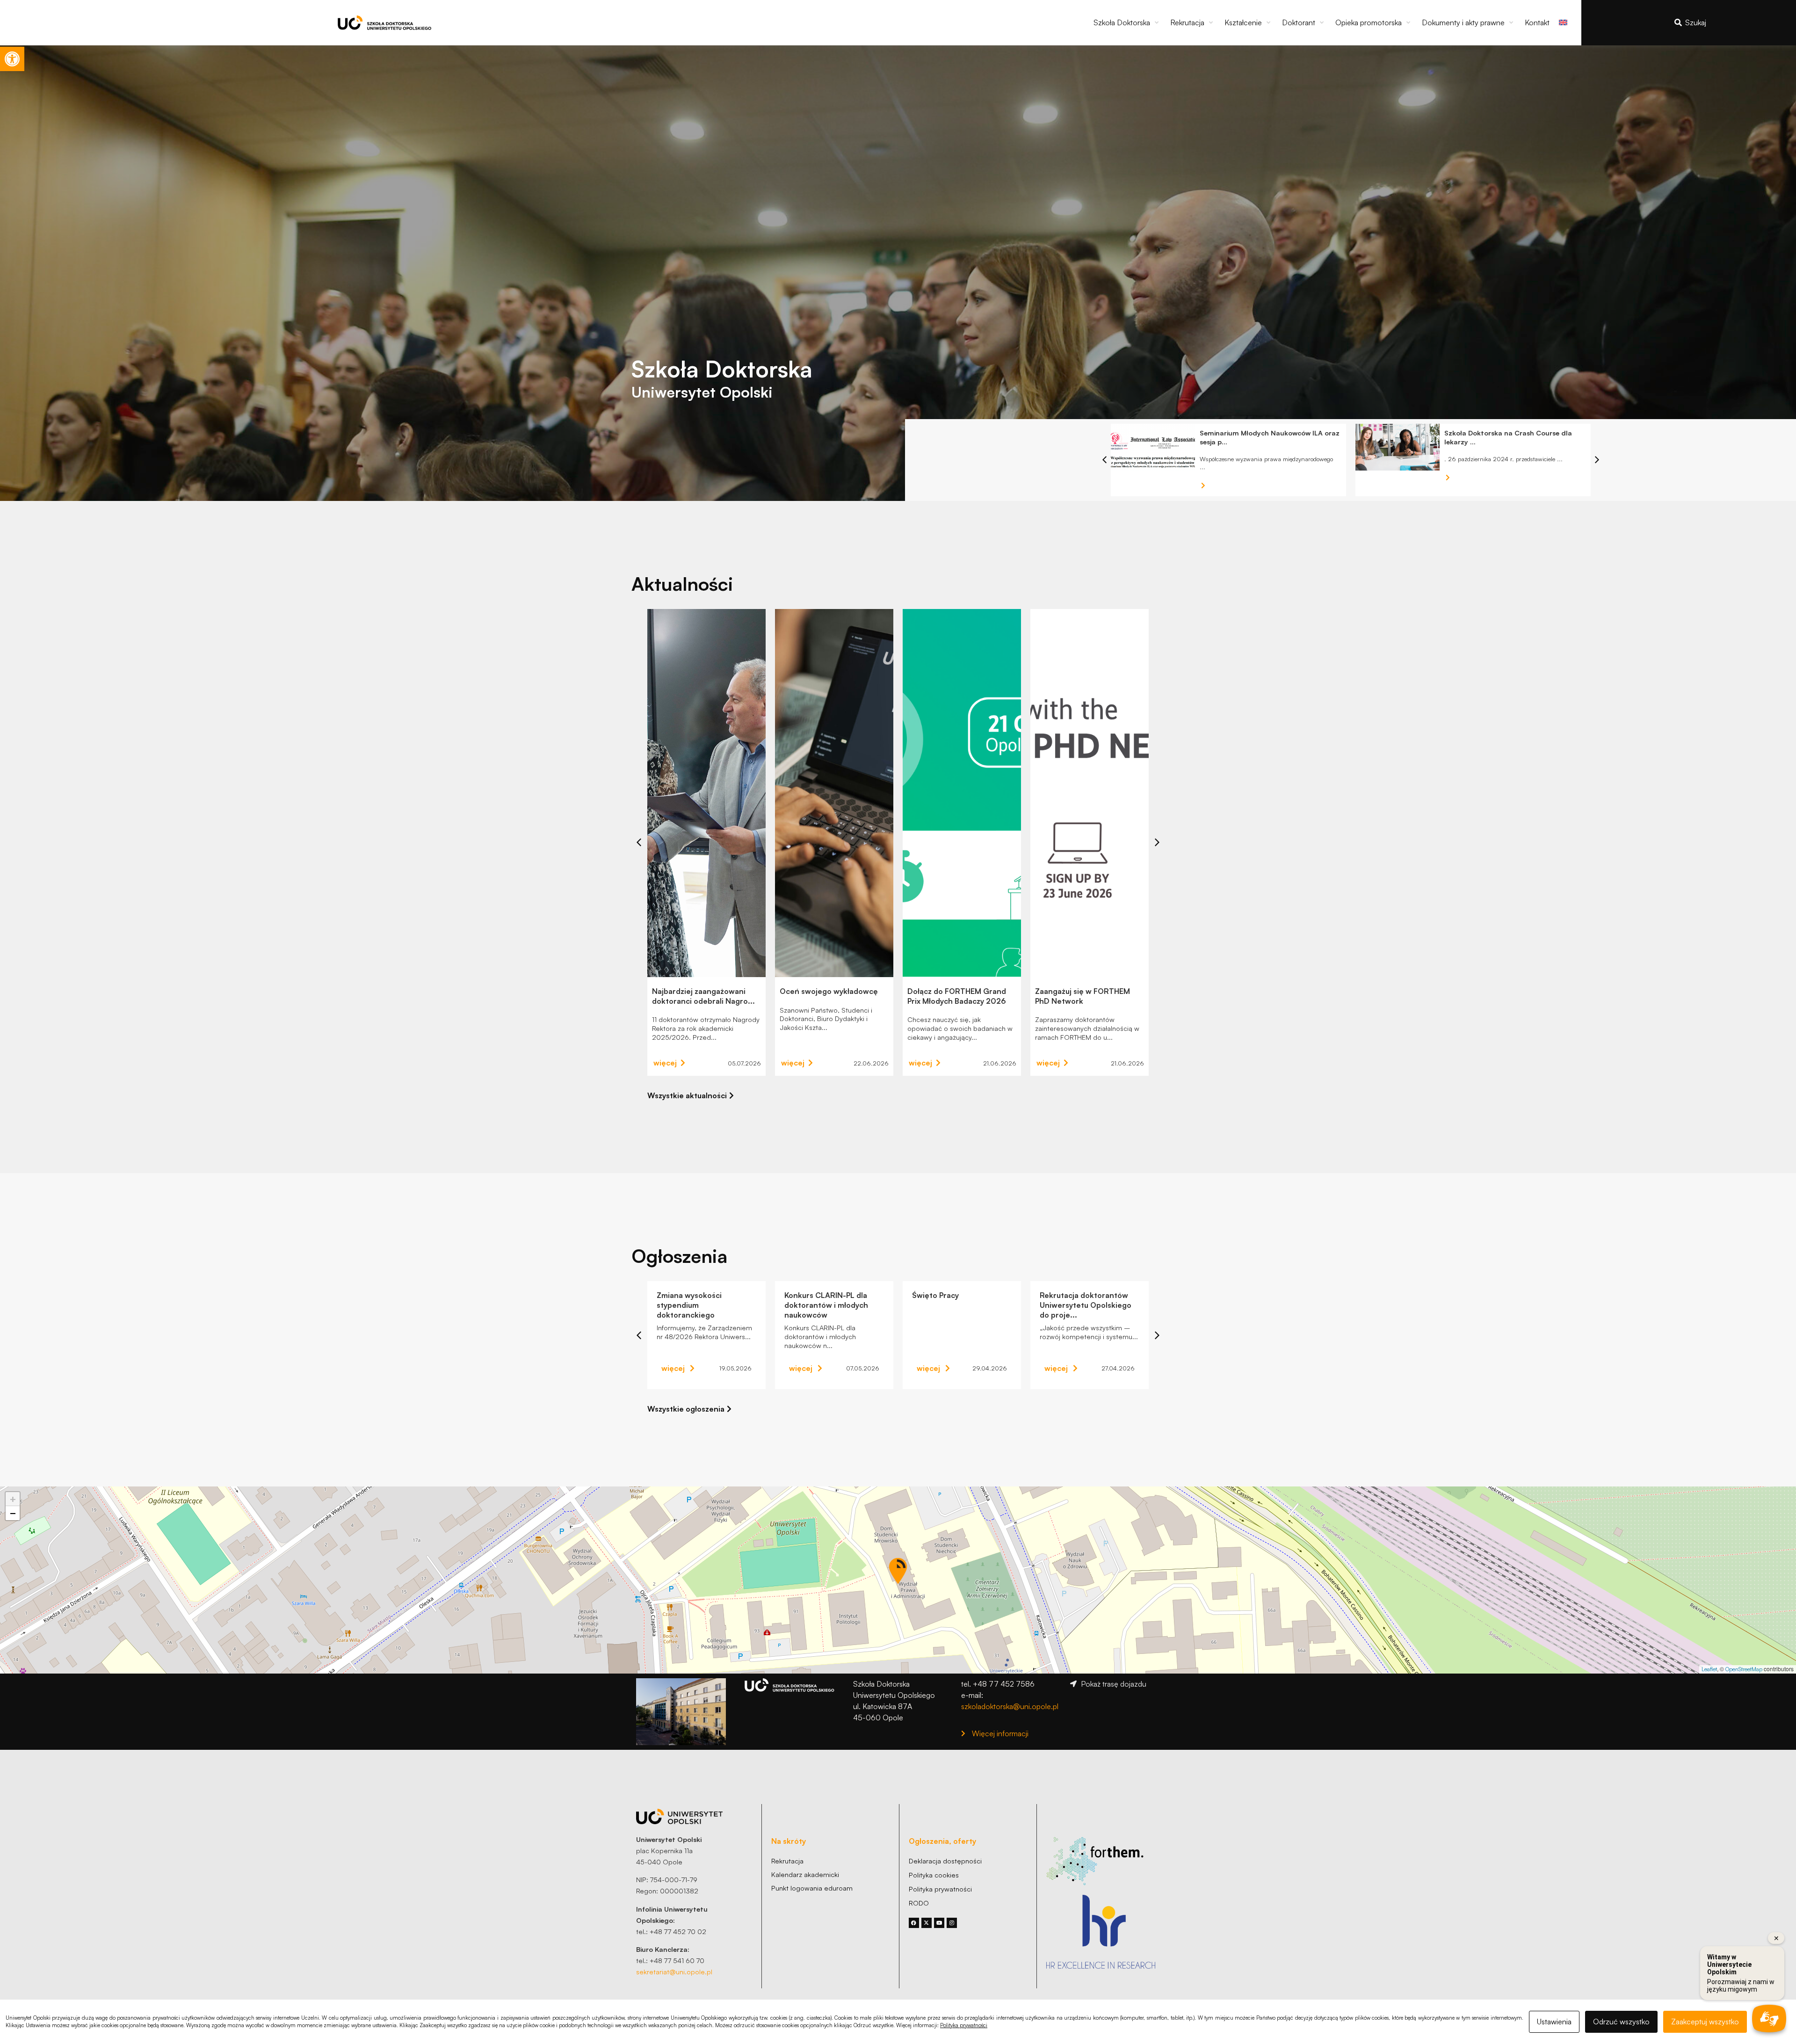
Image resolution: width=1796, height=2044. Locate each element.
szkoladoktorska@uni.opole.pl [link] (1010, 1706)
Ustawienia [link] (1554, 2022)
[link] (12, 59)
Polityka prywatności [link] (964, 2025)
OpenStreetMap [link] (1744, 1669)
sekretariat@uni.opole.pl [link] (674, 1972)
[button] (1127, 22)
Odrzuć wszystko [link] (1621, 2022)
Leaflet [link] (1709, 1669)
